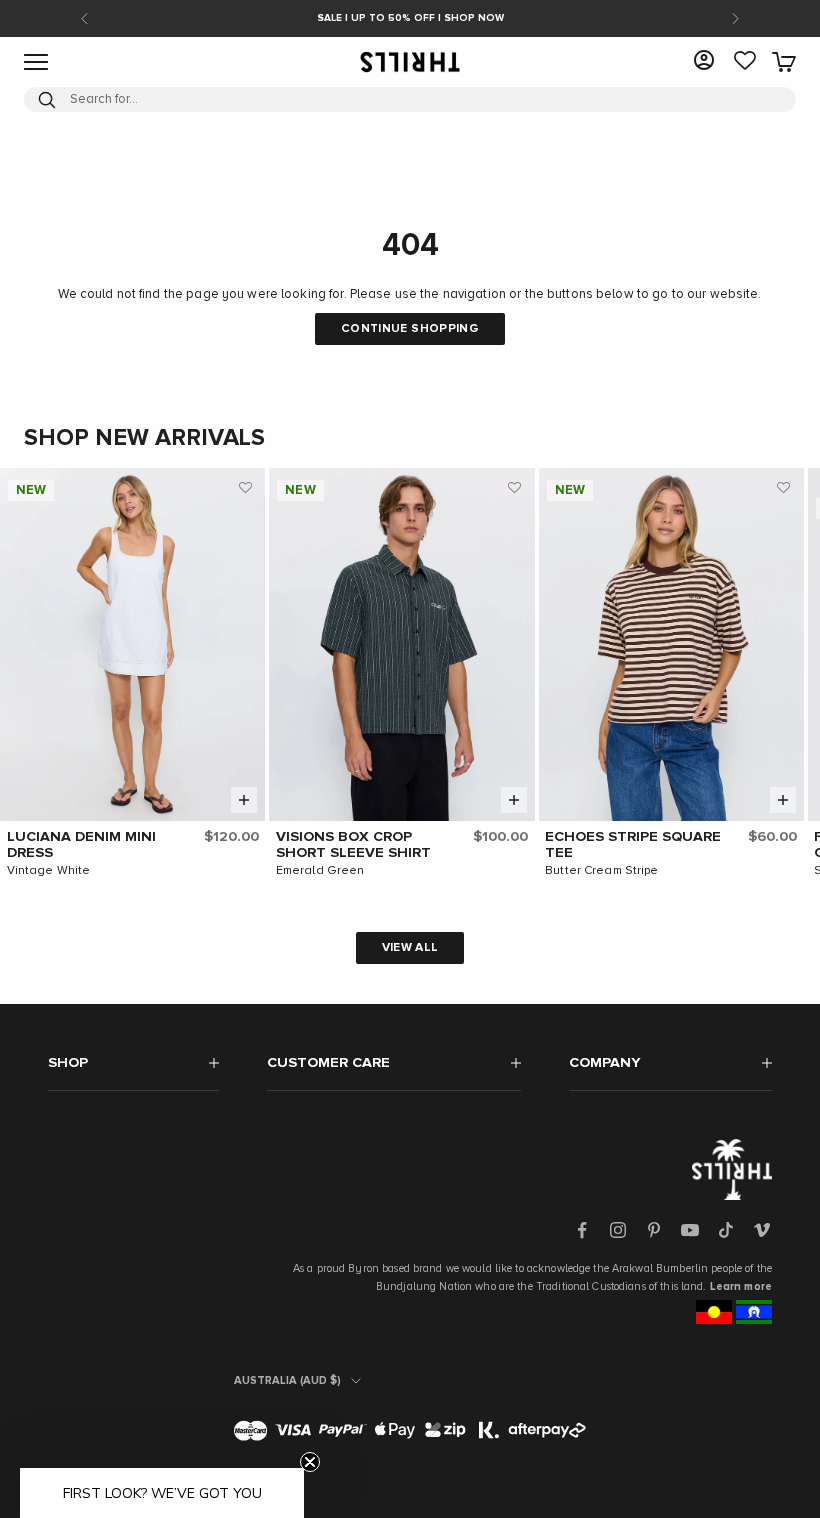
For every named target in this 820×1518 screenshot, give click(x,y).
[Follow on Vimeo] (762, 1230)
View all (410, 948)
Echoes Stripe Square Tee (633, 845)
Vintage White (49, 871)
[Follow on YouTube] (690, 1230)
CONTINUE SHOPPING (410, 329)
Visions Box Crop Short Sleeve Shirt (353, 845)
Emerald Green (320, 871)
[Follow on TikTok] (726, 1230)
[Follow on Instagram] (618, 1230)
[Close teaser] (310, 1462)
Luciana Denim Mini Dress (81, 845)
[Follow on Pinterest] (654, 1230)
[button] (245, 488)
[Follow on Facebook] (582, 1230)
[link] (745, 62)
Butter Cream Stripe (601, 871)
